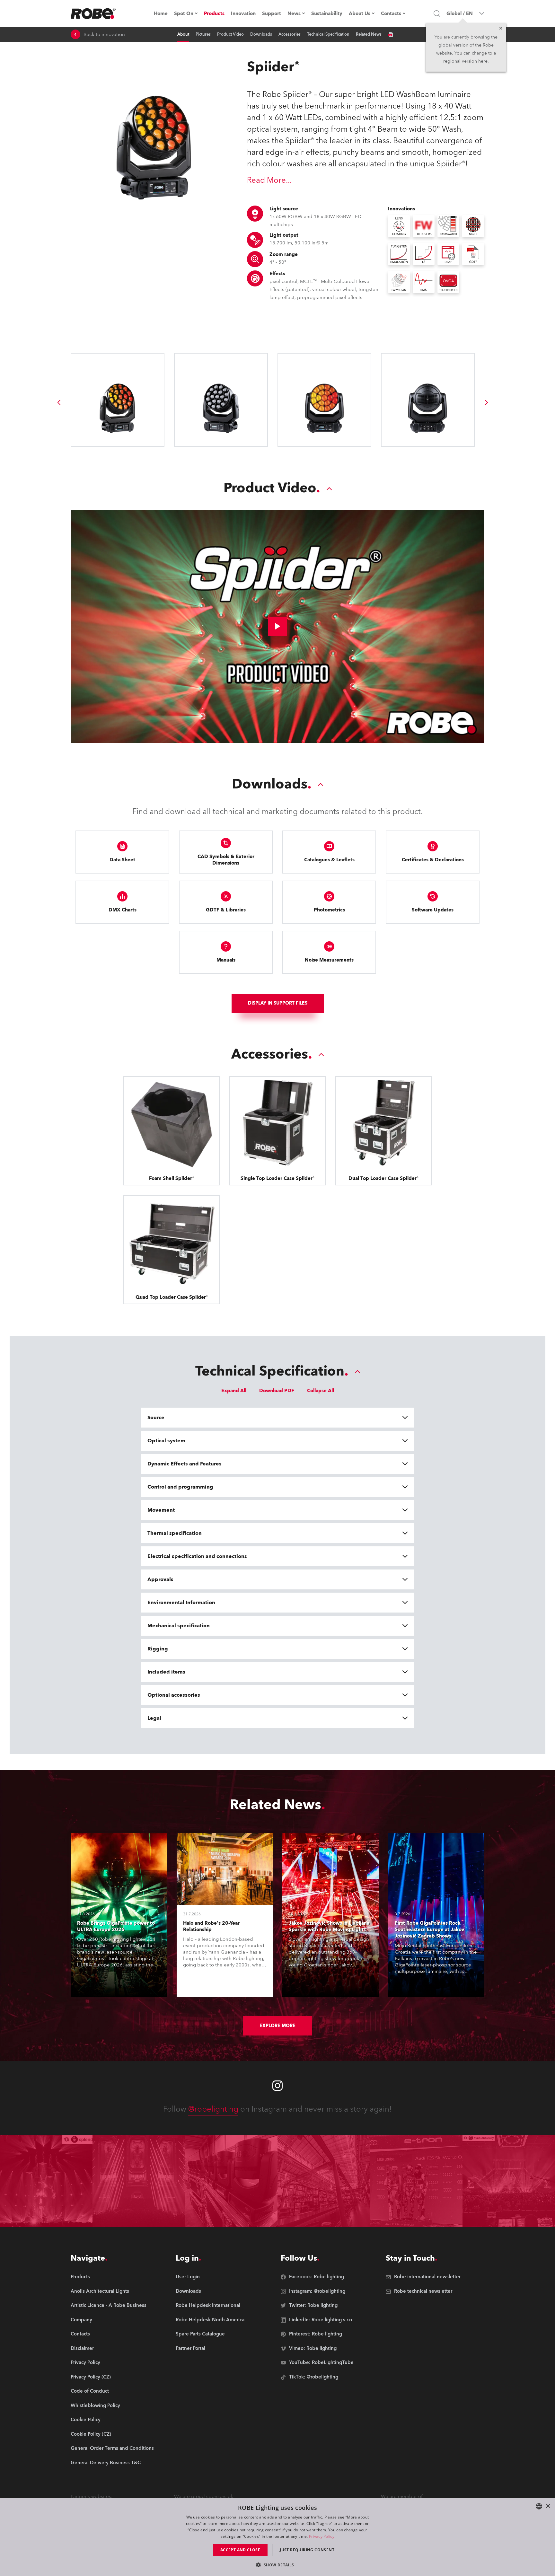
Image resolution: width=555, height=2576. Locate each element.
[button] (277, 2565)
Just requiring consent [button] (307, 2550)
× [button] (548, 2506)
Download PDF (277, 1391)
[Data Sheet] (391, 34)
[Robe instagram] (277, 2086)
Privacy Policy (322, 2536)
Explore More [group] (277, 2026)
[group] (59, 402)
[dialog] (277, 2537)
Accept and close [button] (240, 2550)
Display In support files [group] (278, 1003)
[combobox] (539, 2506)
